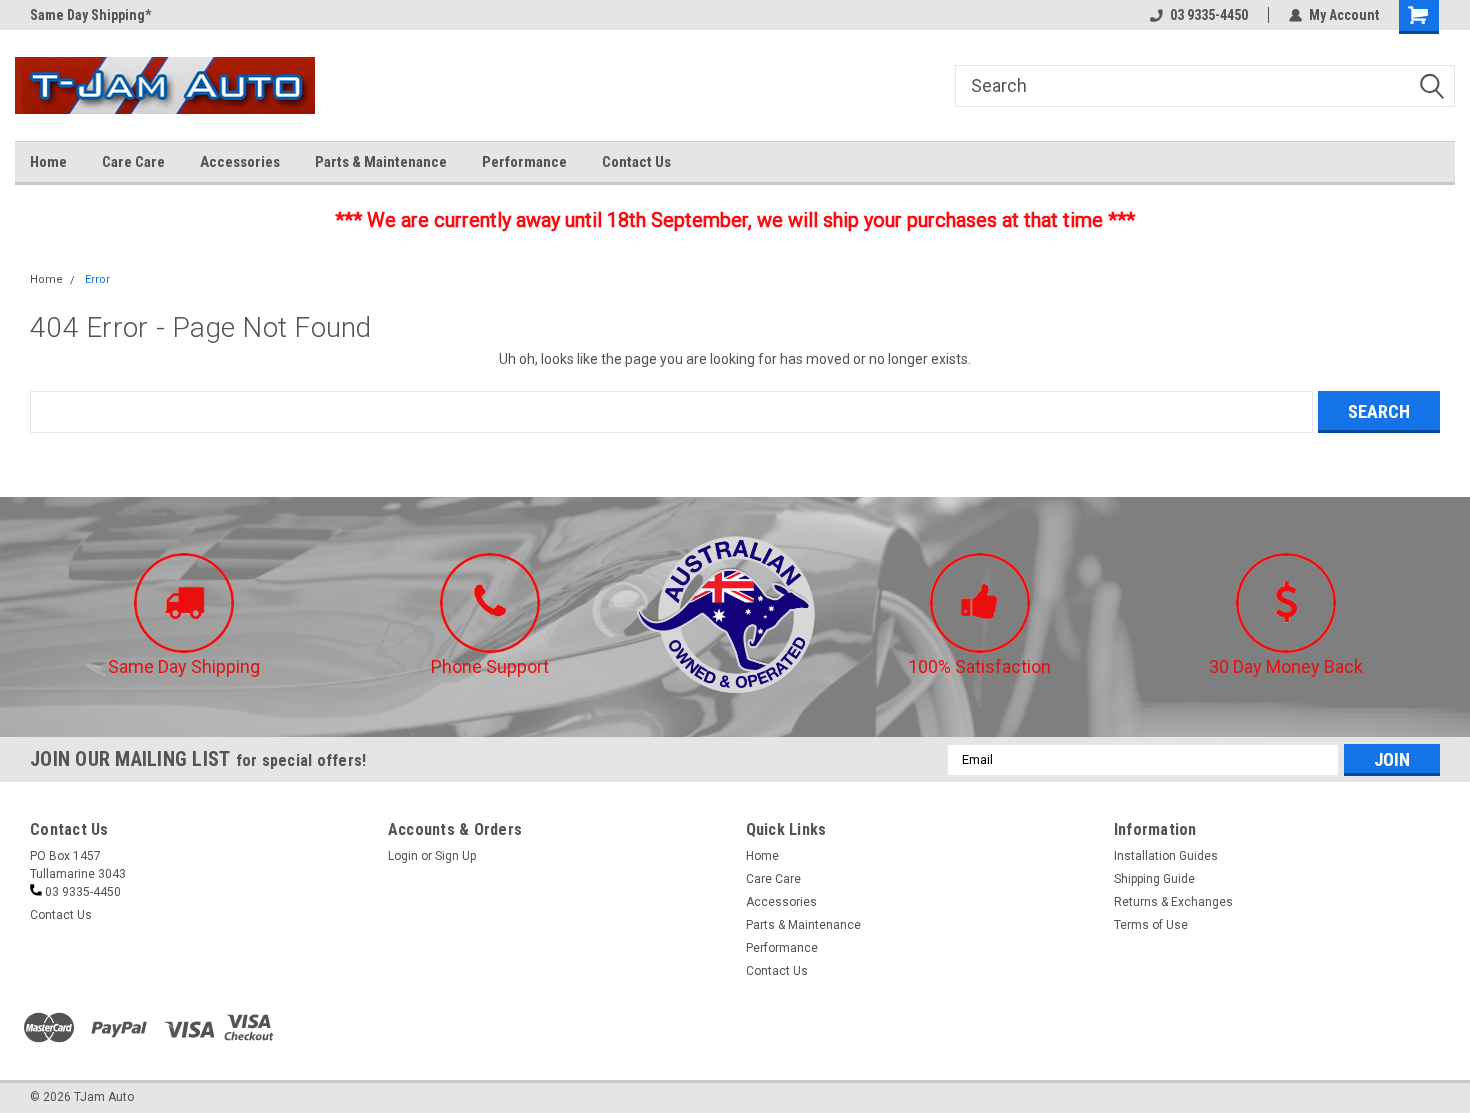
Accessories (240, 162)
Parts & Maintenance (381, 162)
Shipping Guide (1154, 879)
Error (97, 279)
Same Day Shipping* (90, 15)
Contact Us (636, 162)
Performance (524, 162)
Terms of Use (1151, 925)
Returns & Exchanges (1173, 902)
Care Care (133, 162)
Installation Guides (1166, 856)
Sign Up (455, 856)
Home (48, 162)
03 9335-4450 (1209, 15)
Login (403, 856)
